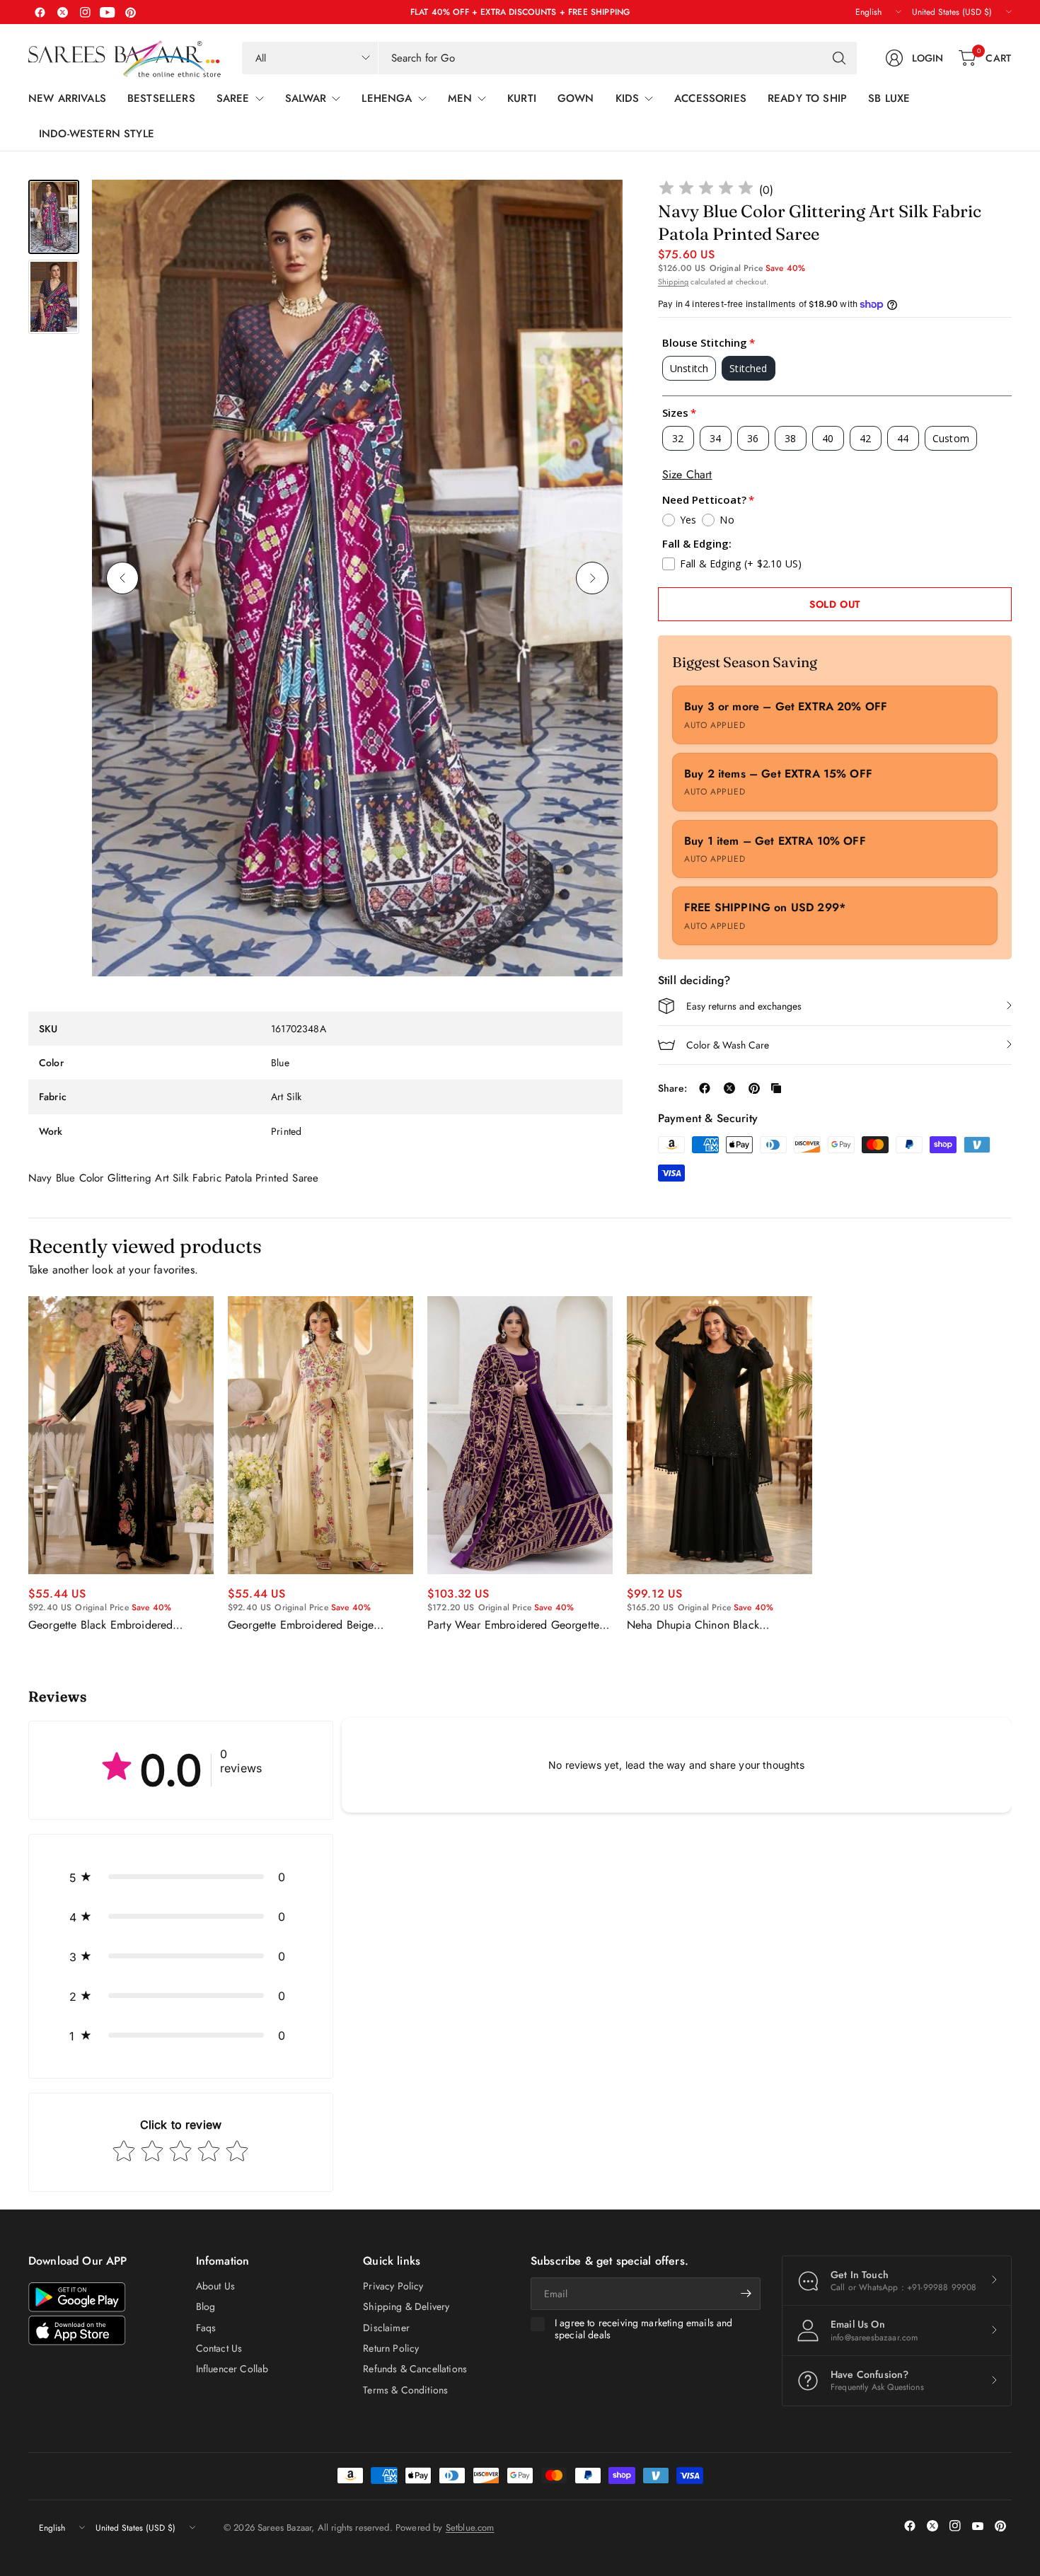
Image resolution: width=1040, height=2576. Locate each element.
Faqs (206, 2328)
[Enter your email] (746, 2294)
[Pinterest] (130, 12)
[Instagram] (85, 12)
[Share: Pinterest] (754, 1088)
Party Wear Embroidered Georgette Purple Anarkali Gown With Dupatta (515, 1625)
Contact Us (219, 2348)
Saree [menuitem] (233, 98)
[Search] (839, 58)
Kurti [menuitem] (522, 98)
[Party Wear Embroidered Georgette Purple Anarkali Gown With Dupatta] (520, 1435)
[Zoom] (596, 207)
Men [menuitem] (460, 98)
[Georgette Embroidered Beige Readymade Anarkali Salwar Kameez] (320, 1435)
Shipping (673, 282)
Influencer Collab (232, 2369)
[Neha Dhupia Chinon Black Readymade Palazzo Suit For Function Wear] (720, 1435)
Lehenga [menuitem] (387, 98)
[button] (181, 1877)
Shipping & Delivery (406, 2306)
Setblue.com (470, 2528)
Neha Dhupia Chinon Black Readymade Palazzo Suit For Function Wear (719, 1625)
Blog (206, 2306)
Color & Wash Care (728, 1045)
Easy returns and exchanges (744, 1006)
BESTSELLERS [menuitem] (161, 98)
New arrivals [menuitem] (67, 98)
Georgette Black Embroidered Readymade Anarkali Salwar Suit (107, 1625)
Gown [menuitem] (576, 98)
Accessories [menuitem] (710, 98)
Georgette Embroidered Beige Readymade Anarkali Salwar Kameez (316, 1625)
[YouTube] (108, 12)
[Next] (592, 578)
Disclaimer (386, 2328)
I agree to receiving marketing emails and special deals (644, 2329)
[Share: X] (729, 1088)
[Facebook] (40, 12)
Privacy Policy (393, 2286)
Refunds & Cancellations (415, 2369)
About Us (215, 2286)
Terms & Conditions (405, 2390)
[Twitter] (62, 12)
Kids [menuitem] (628, 98)
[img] (706, 190)
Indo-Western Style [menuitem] (97, 134)
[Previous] (122, 578)
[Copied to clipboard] (776, 1088)
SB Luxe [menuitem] (889, 98)
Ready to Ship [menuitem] (807, 98)
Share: (672, 1088)
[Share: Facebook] (705, 1088)
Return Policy (391, 2348)
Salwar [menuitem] (306, 98)
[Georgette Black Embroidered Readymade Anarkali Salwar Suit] (121, 1435)
